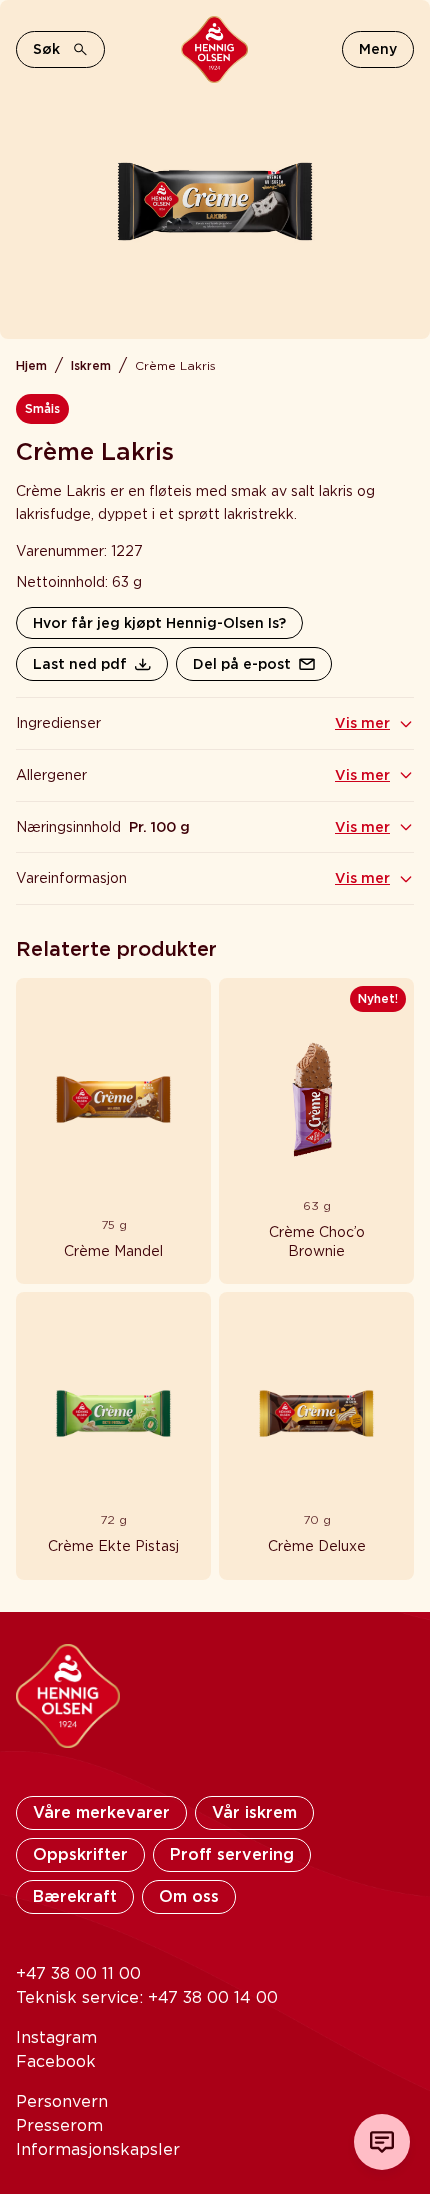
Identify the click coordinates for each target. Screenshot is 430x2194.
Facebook (56, 2061)
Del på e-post (242, 664)
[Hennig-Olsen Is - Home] (214, 49)
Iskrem (91, 365)
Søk (46, 49)
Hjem (31, 365)
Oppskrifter (80, 1854)
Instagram (56, 2037)
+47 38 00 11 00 (78, 1973)
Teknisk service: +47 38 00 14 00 (147, 1997)
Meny (378, 49)
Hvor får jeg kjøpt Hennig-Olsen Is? (159, 623)
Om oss (189, 1896)
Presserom (59, 2125)
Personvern (62, 2101)
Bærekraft (75, 1896)
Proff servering (232, 1854)
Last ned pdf (80, 664)
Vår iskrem (254, 1812)
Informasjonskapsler (98, 2149)
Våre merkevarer (101, 1812)
